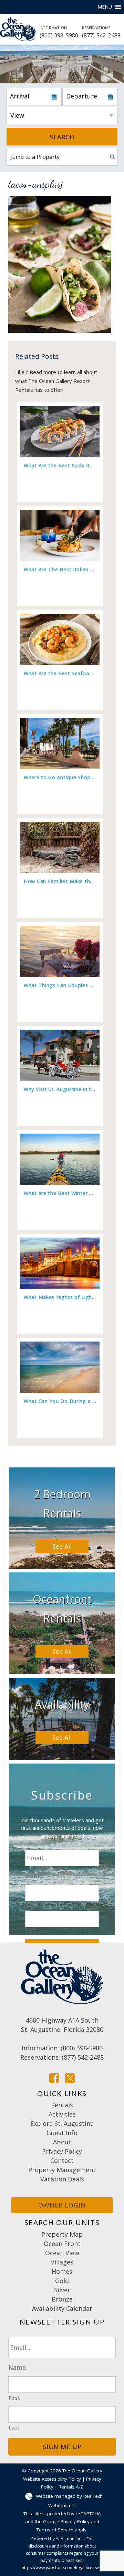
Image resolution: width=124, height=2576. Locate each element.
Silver (62, 2290)
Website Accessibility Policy (52, 2479)
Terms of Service (55, 2530)
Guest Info (62, 2133)
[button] (105, 7)
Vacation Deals (62, 2179)
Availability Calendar (62, 2308)
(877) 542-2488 (101, 32)
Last (31, 1930)
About (62, 2142)
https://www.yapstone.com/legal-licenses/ (62, 2568)
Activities (62, 2114)
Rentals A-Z (71, 2487)
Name (34, 1876)
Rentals (62, 2105)
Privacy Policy (62, 2151)
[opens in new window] (54, 2077)
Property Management (62, 2170)
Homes (62, 2271)
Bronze (62, 2299)
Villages (62, 2262)
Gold (62, 2281)
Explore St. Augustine (62, 2123)
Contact (62, 2161)
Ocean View (62, 2253)
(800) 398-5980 (59, 32)
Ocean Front (62, 2244)
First (31, 1904)
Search (62, 137)
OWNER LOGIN (62, 2205)
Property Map (62, 2234)
